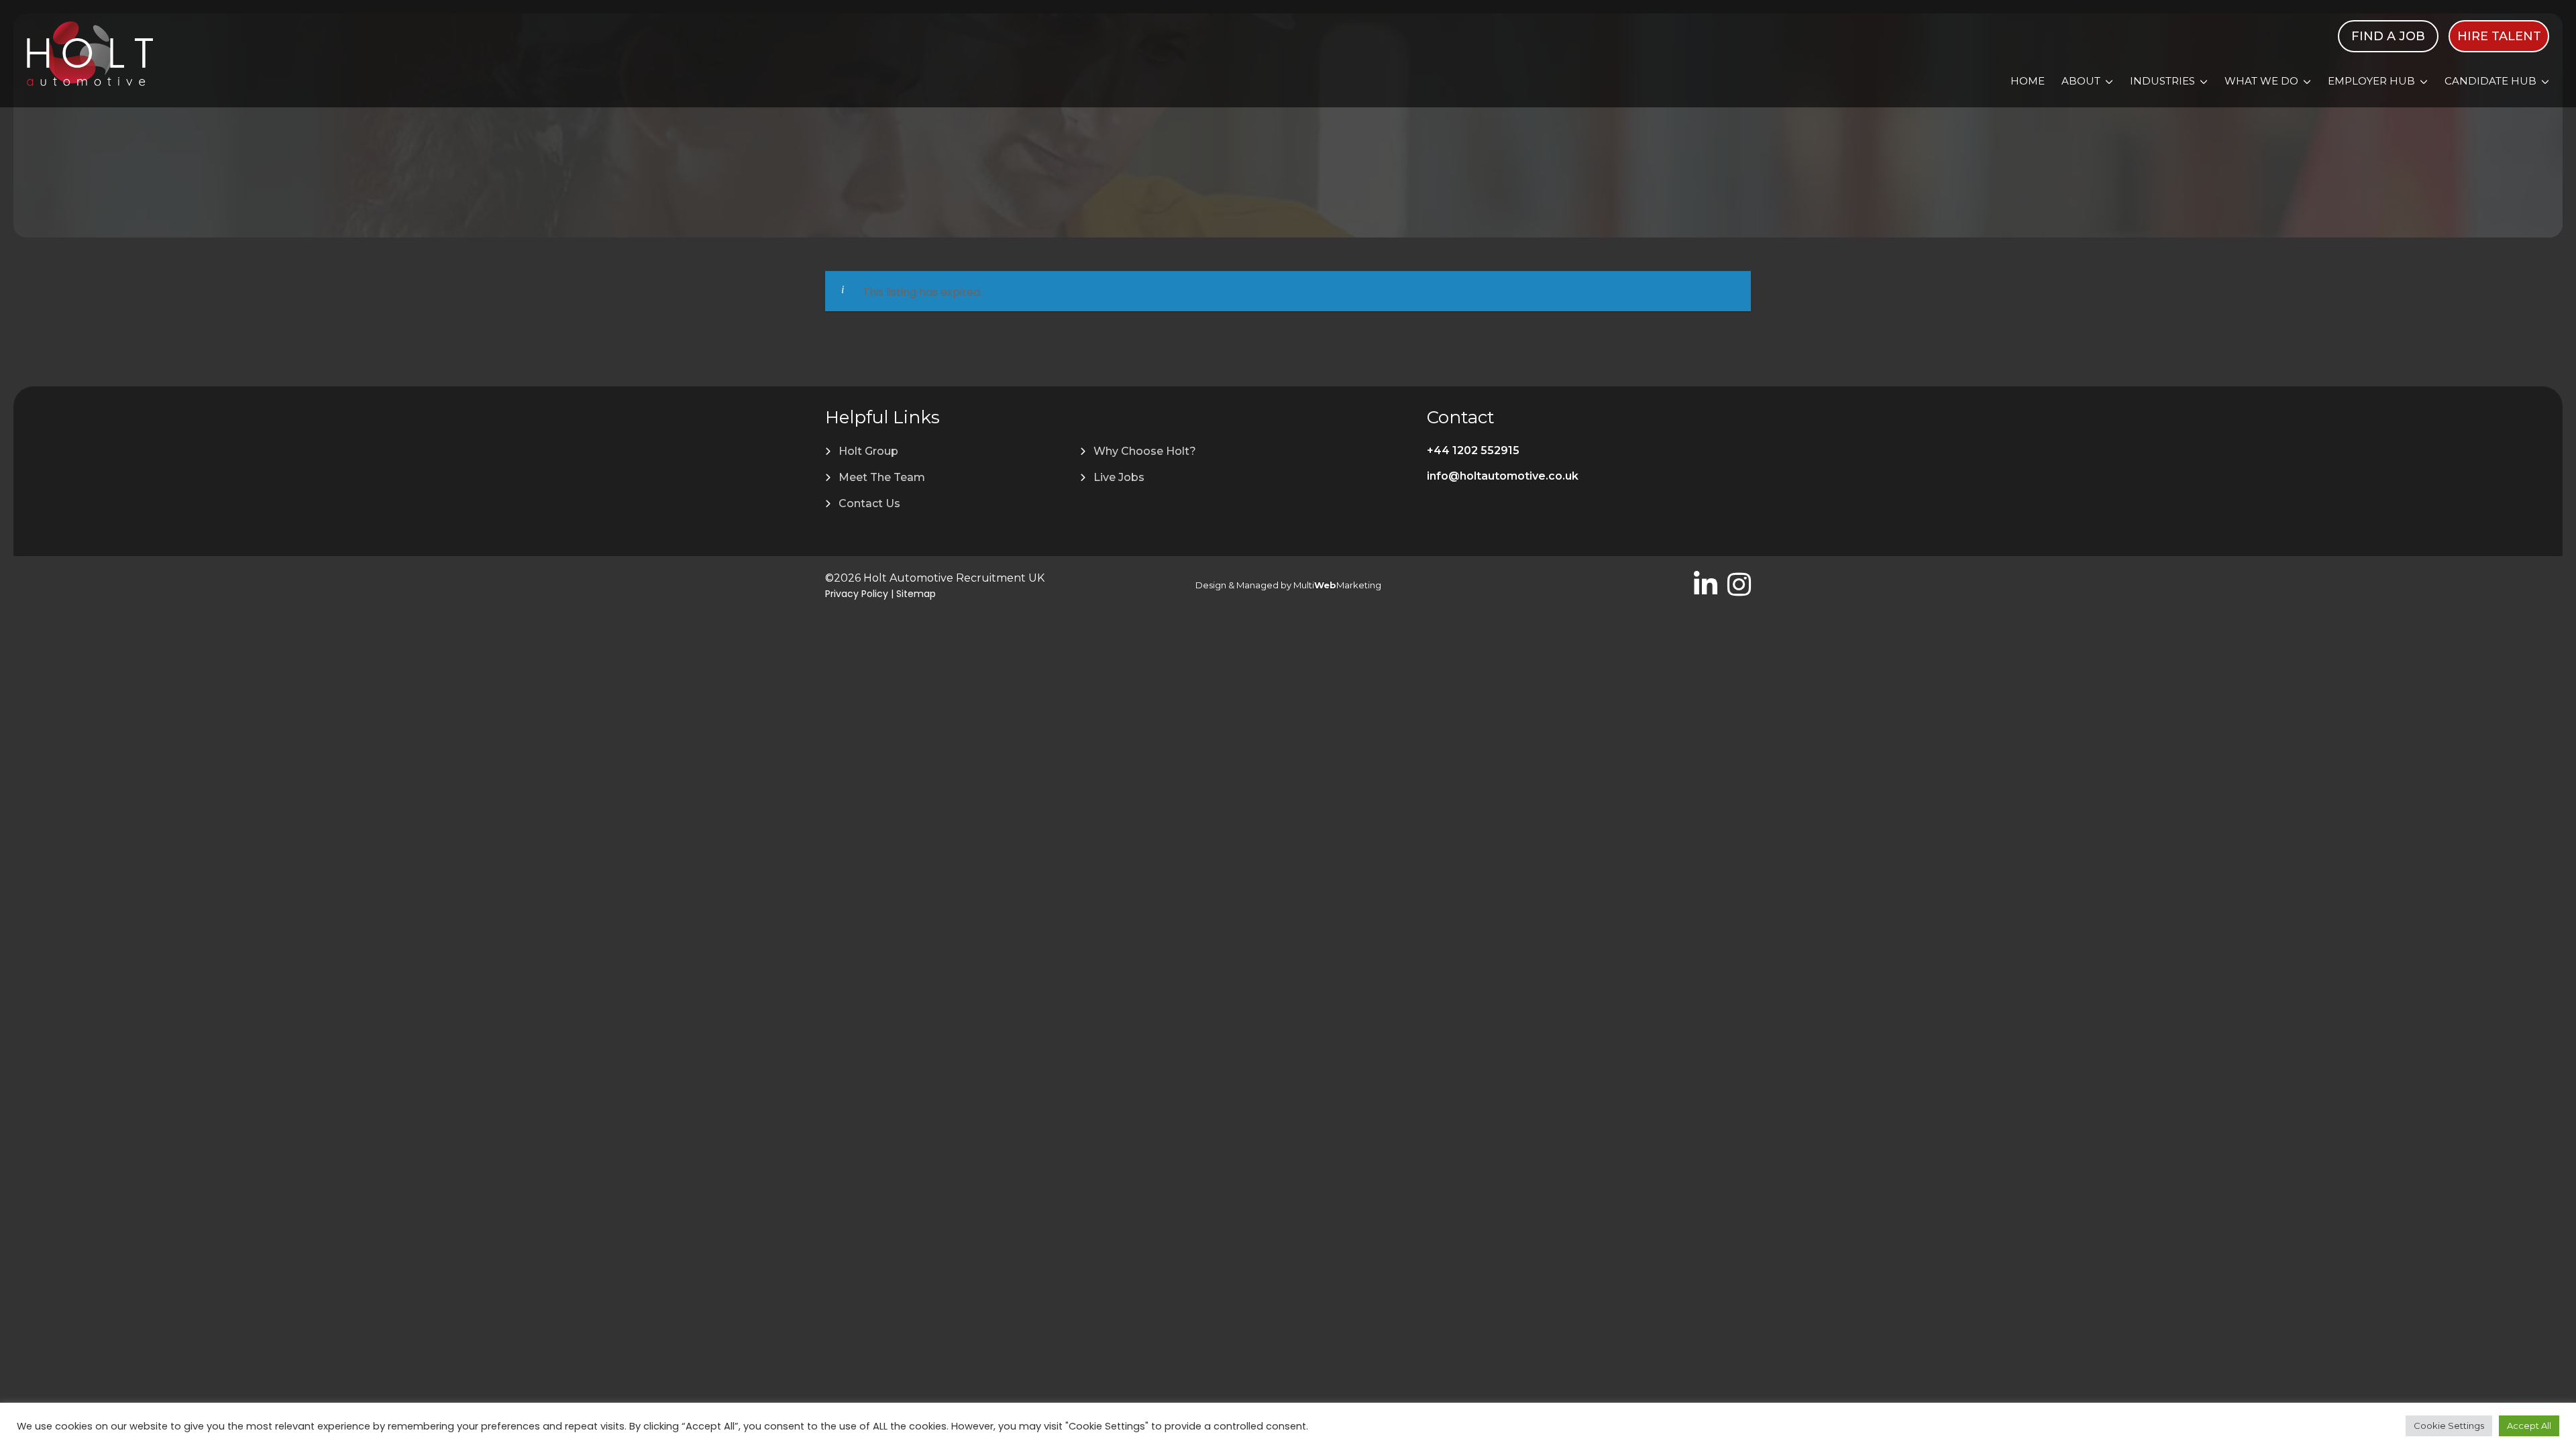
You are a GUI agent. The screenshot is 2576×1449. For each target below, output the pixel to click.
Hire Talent (2499, 36)
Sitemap (916, 594)
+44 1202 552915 (1473, 450)
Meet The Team (882, 477)
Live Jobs (1119, 477)
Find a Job (2388, 36)
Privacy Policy (857, 594)
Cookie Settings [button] (2449, 1426)
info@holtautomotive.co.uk (1503, 476)
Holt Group (868, 451)
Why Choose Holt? (1145, 451)
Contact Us (869, 503)
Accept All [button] (2529, 1426)
